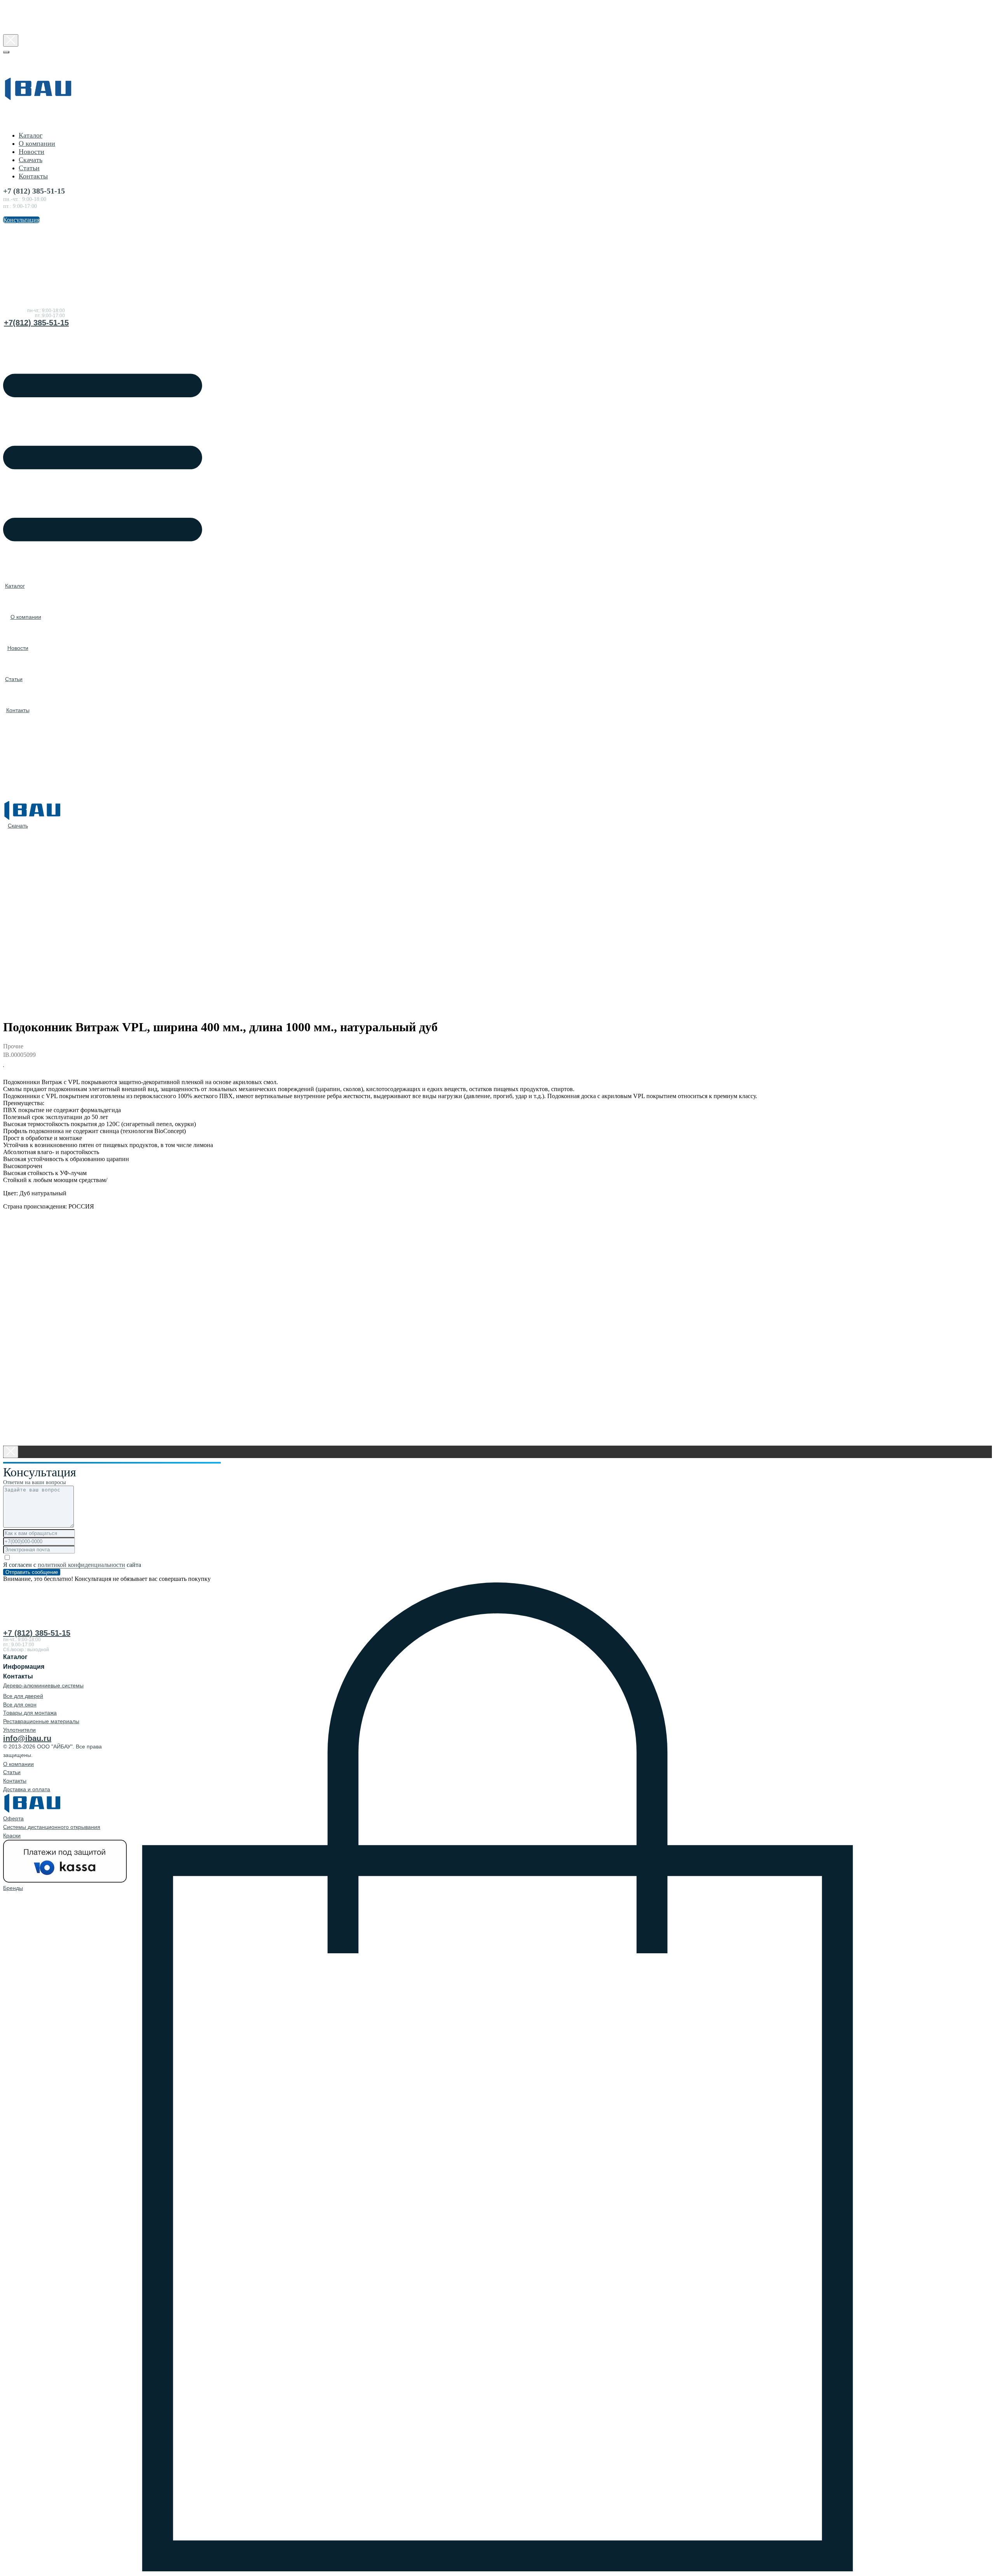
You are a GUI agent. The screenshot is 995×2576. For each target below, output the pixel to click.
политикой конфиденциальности (81, 1565)
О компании (37, 143)
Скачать (31, 160)
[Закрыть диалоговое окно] (11, 40)
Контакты (33, 176)
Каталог (31, 135)
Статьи (29, 168)
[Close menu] (6, 52)
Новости (31, 152)
